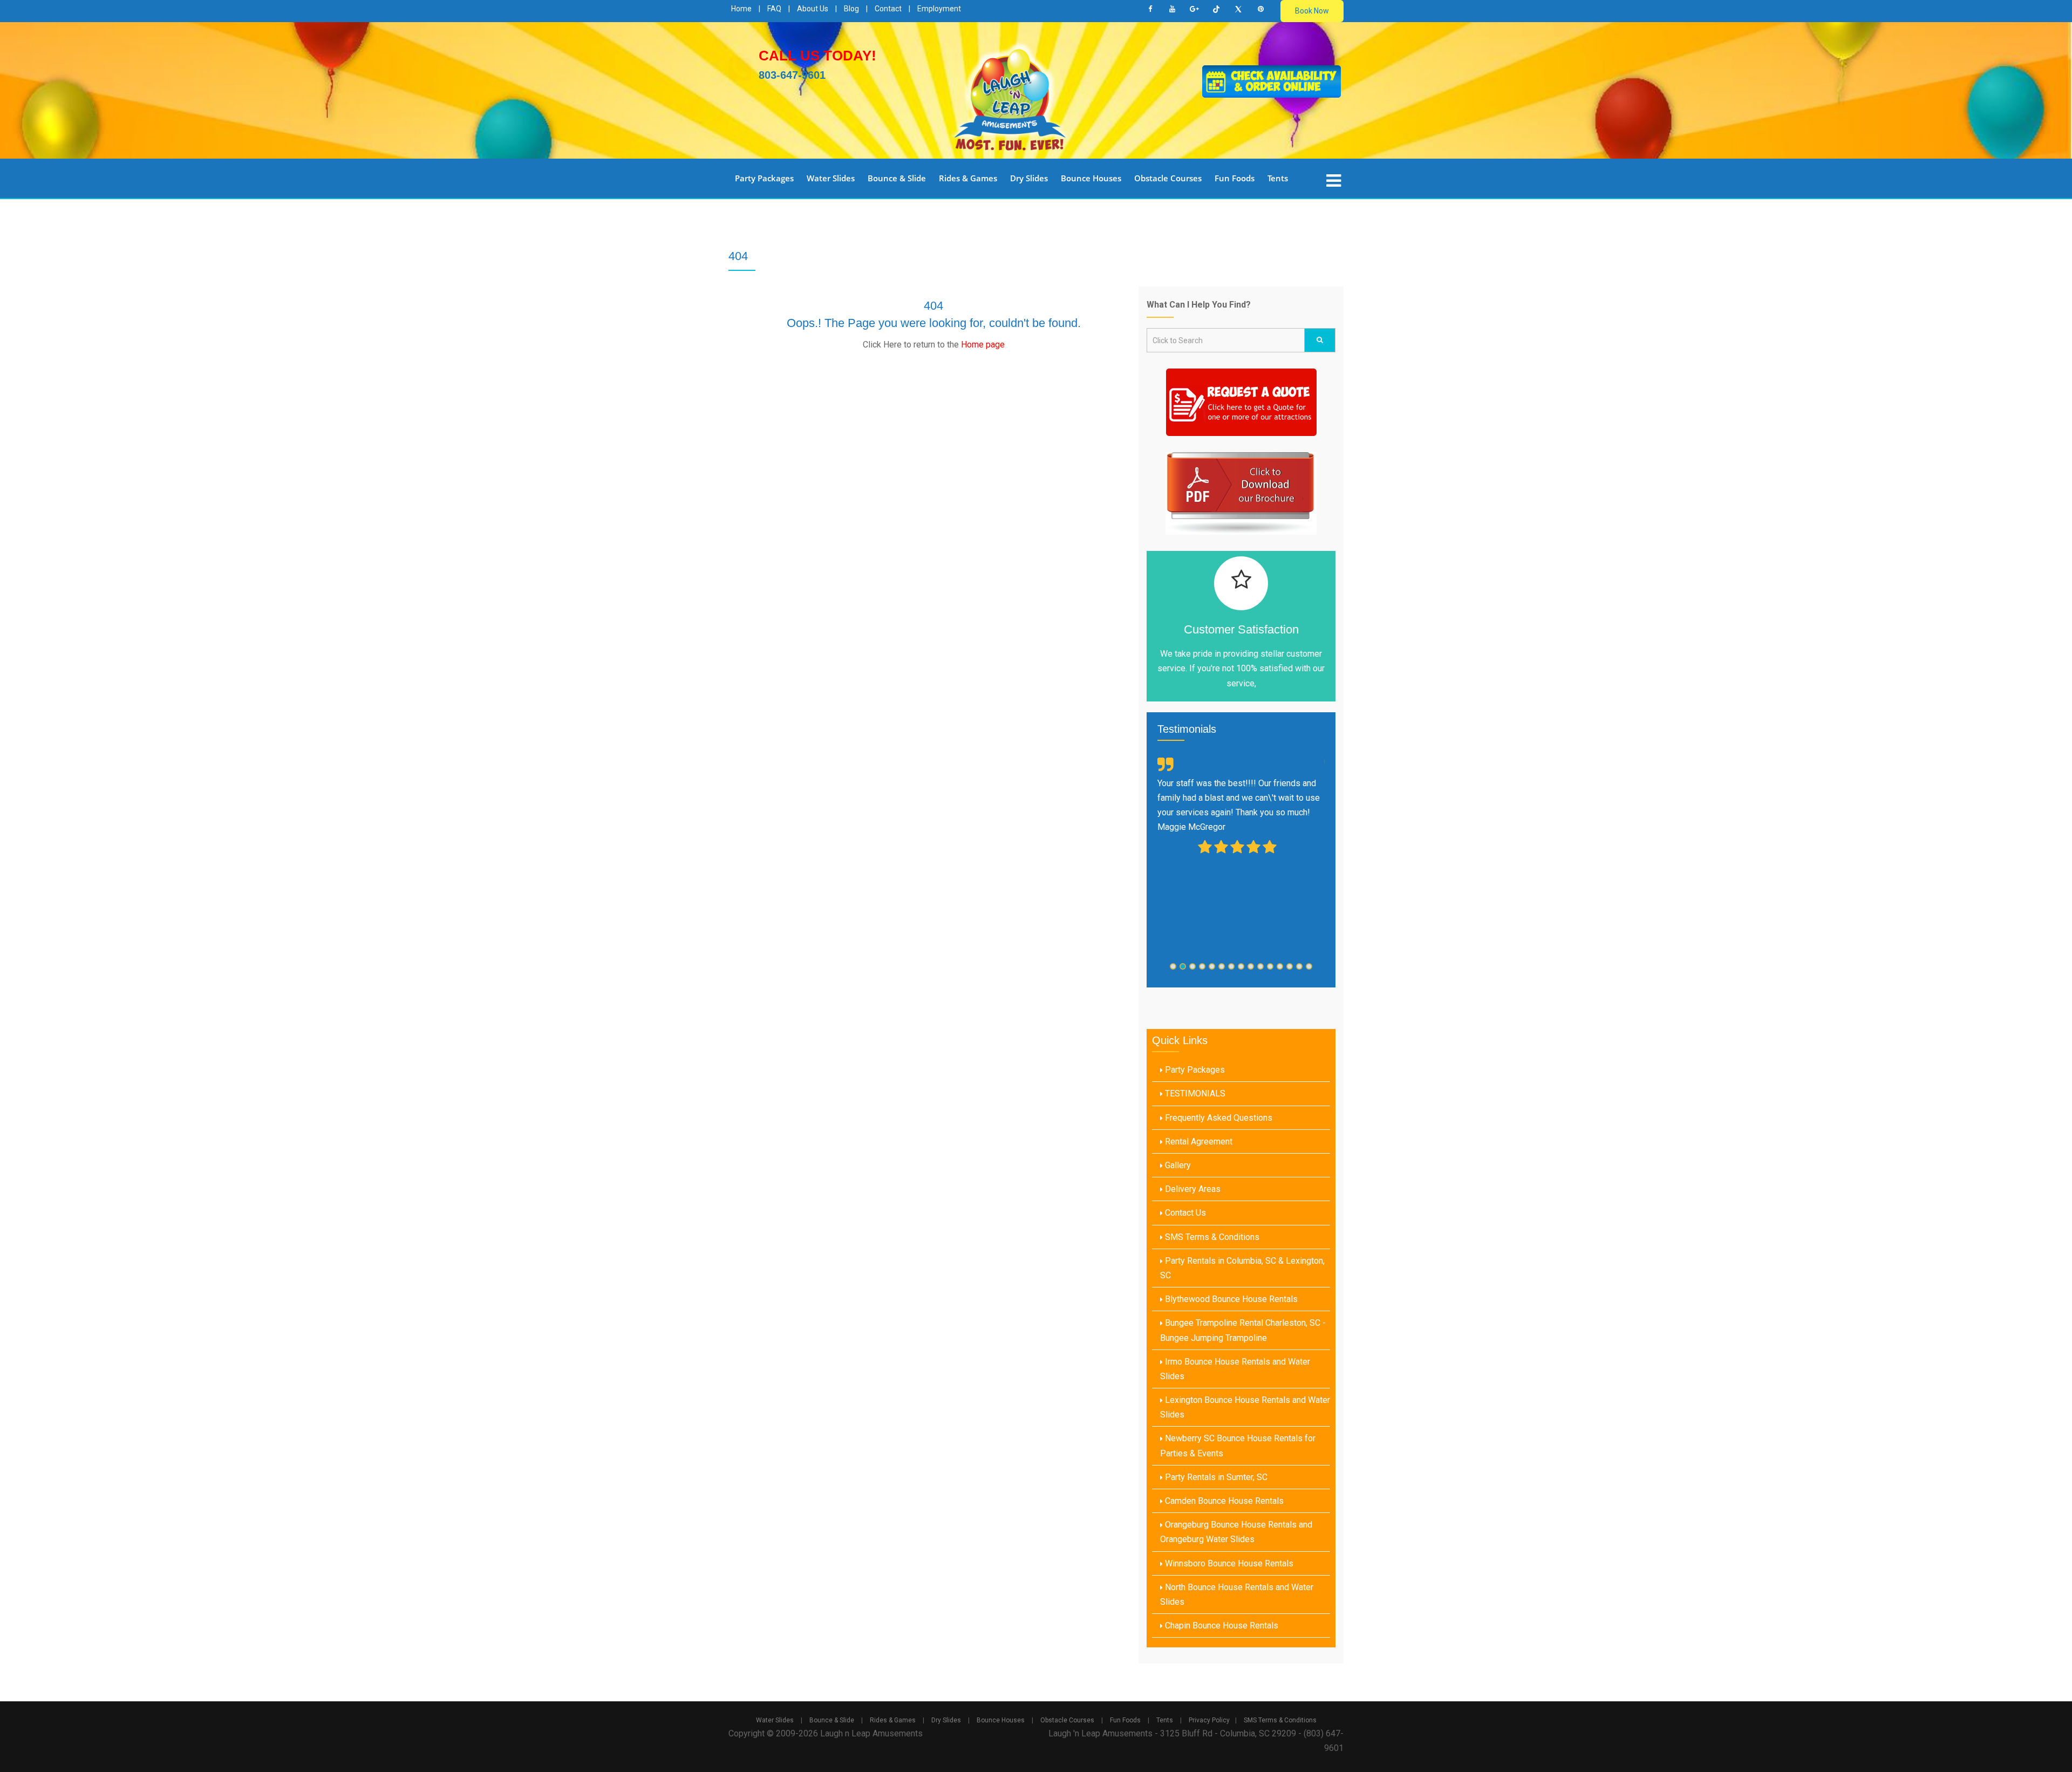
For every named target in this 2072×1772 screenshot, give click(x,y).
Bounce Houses (1091, 178)
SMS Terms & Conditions (1211, 1237)
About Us (813, 9)
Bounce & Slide (897, 178)
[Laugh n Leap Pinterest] (1260, 9)
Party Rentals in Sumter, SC (1215, 1477)
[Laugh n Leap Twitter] (1238, 9)
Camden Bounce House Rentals (1223, 1501)
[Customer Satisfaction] (1241, 583)
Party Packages (764, 178)
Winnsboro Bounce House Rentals (1228, 1563)
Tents (1278, 178)
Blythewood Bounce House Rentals (1230, 1299)
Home (741, 9)
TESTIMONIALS (1194, 1093)
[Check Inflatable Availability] (1272, 81)
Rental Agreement (1198, 1141)
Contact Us (1184, 1213)
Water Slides (831, 178)
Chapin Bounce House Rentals (1221, 1626)
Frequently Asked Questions (1218, 1118)
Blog (851, 9)
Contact (888, 9)
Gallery (1177, 1165)
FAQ (774, 9)
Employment (939, 9)
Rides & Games (968, 178)
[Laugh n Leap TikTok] (1216, 9)
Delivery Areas (1192, 1189)
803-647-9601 (792, 75)
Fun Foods (1235, 178)
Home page (983, 345)
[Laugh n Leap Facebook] (1150, 9)
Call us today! (817, 56)
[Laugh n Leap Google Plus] (1194, 9)
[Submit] (1320, 340)
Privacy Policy (1209, 1720)
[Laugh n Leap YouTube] (1172, 9)
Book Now (1312, 11)
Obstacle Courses (1168, 178)
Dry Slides (1029, 178)
